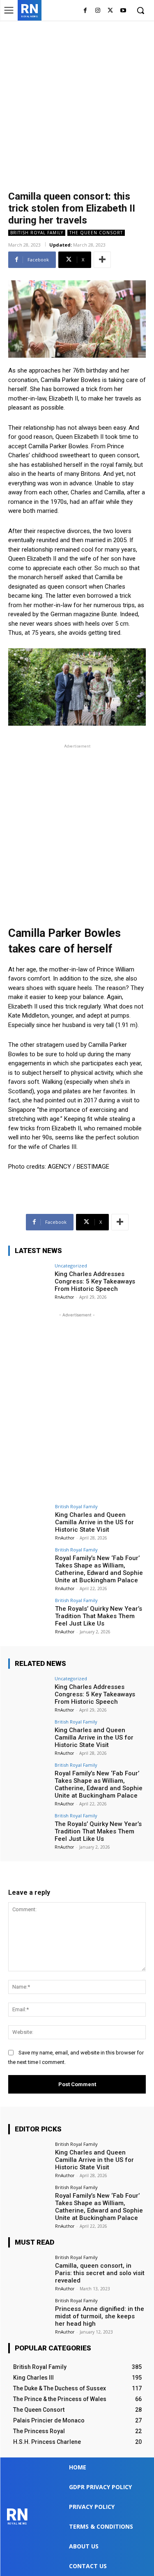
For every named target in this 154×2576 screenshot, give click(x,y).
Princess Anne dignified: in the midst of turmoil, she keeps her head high (100, 2316)
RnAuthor (64, 1297)
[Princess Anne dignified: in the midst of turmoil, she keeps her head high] (29, 2314)
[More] (102, 260)
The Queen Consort (96, 233)
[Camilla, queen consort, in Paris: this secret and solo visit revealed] (29, 2270)
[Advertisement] (77, 102)
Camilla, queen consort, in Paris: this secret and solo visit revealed (100, 2273)
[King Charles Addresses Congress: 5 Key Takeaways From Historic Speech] (29, 1279)
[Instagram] (98, 11)
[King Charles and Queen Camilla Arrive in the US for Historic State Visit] (29, 1520)
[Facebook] (85, 11)
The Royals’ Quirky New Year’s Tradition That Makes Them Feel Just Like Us (99, 1616)
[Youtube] (123, 11)
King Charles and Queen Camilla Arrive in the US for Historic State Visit (94, 1522)
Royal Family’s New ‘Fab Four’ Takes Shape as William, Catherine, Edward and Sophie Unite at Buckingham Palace (99, 1569)
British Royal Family (37, 233)
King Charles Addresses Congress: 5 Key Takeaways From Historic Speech (95, 1281)
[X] (110, 11)
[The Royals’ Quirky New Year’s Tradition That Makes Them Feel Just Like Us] (29, 1613)
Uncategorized (71, 1266)
